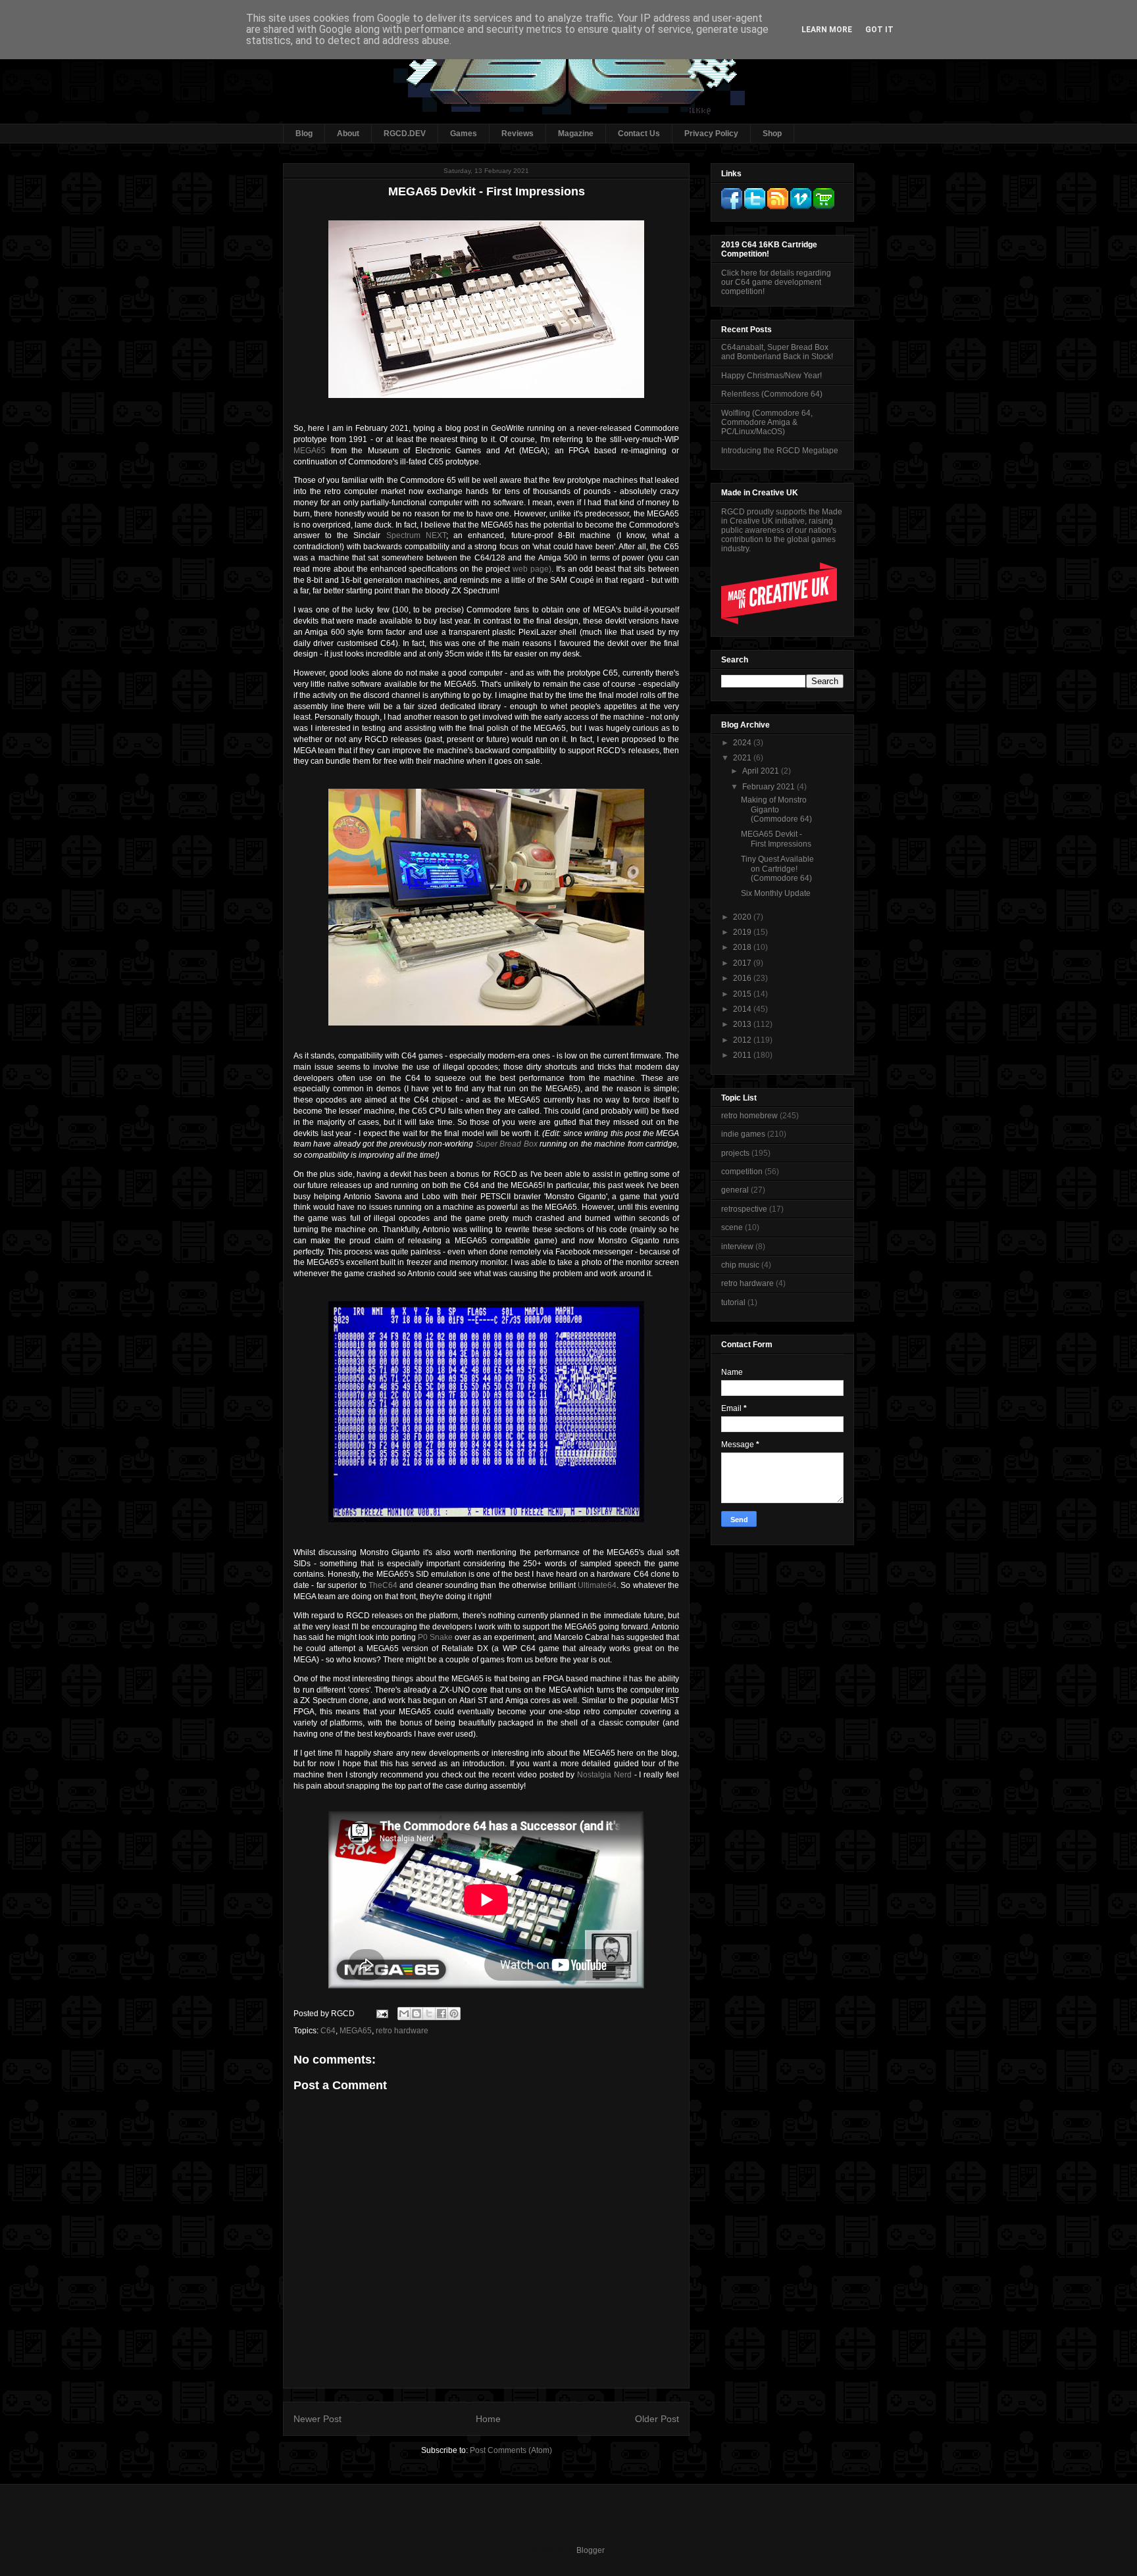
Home (488, 2419)
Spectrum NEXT (416, 535)
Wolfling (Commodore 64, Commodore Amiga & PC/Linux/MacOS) (767, 423)
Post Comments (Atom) (511, 2450)
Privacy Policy (711, 134)
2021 (743, 758)
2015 (743, 994)
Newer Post (317, 2419)
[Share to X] (429, 2014)
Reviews (518, 134)
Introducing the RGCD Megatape (780, 451)
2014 (743, 1009)
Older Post (657, 2419)
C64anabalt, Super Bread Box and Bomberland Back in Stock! (777, 352)
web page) (532, 569)
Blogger (590, 2550)
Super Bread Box (507, 1144)
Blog (304, 134)
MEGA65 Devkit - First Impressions (776, 839)
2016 (743, 978)
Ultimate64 (597, 1585)
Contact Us (639, 134)
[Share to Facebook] (442, 2014)
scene (732, 1227)
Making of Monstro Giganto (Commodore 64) (776, 809)
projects (735, 1153)
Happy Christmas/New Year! (771, 376)
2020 (743, 917)
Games (464, 134)
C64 (328, 2031)
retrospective (744, 1209)
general (735, 1190)
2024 (743, 743)
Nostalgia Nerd (604, 1775)
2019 (743, 932)
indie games (743, 1134)
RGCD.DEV (405, 134)
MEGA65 (310, 451)
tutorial (733, 1302)
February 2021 (770, 787)
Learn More (827, 30)
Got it (879, 30)
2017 (743, 963)
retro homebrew (749, 1116)
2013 (743, 1024)
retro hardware (402, 2031)
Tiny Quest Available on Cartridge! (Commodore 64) (777, 869)
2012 (743, 1040)
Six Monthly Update (776, 893)
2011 (743, 1055)
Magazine (576, 134)
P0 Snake (435, 1637)
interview (737, 1247)
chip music (740, 1265)
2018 (743, 947)
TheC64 (383, 1585)
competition (742, 1172)
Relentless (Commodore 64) (772, 394)
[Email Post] (381, 2014)
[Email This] (404, 2014)
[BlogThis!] (417, 2014)
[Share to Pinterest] (454, 2014)
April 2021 (762, 771)
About (348, 134)
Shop (772, 134)
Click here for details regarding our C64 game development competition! (776, 282)
